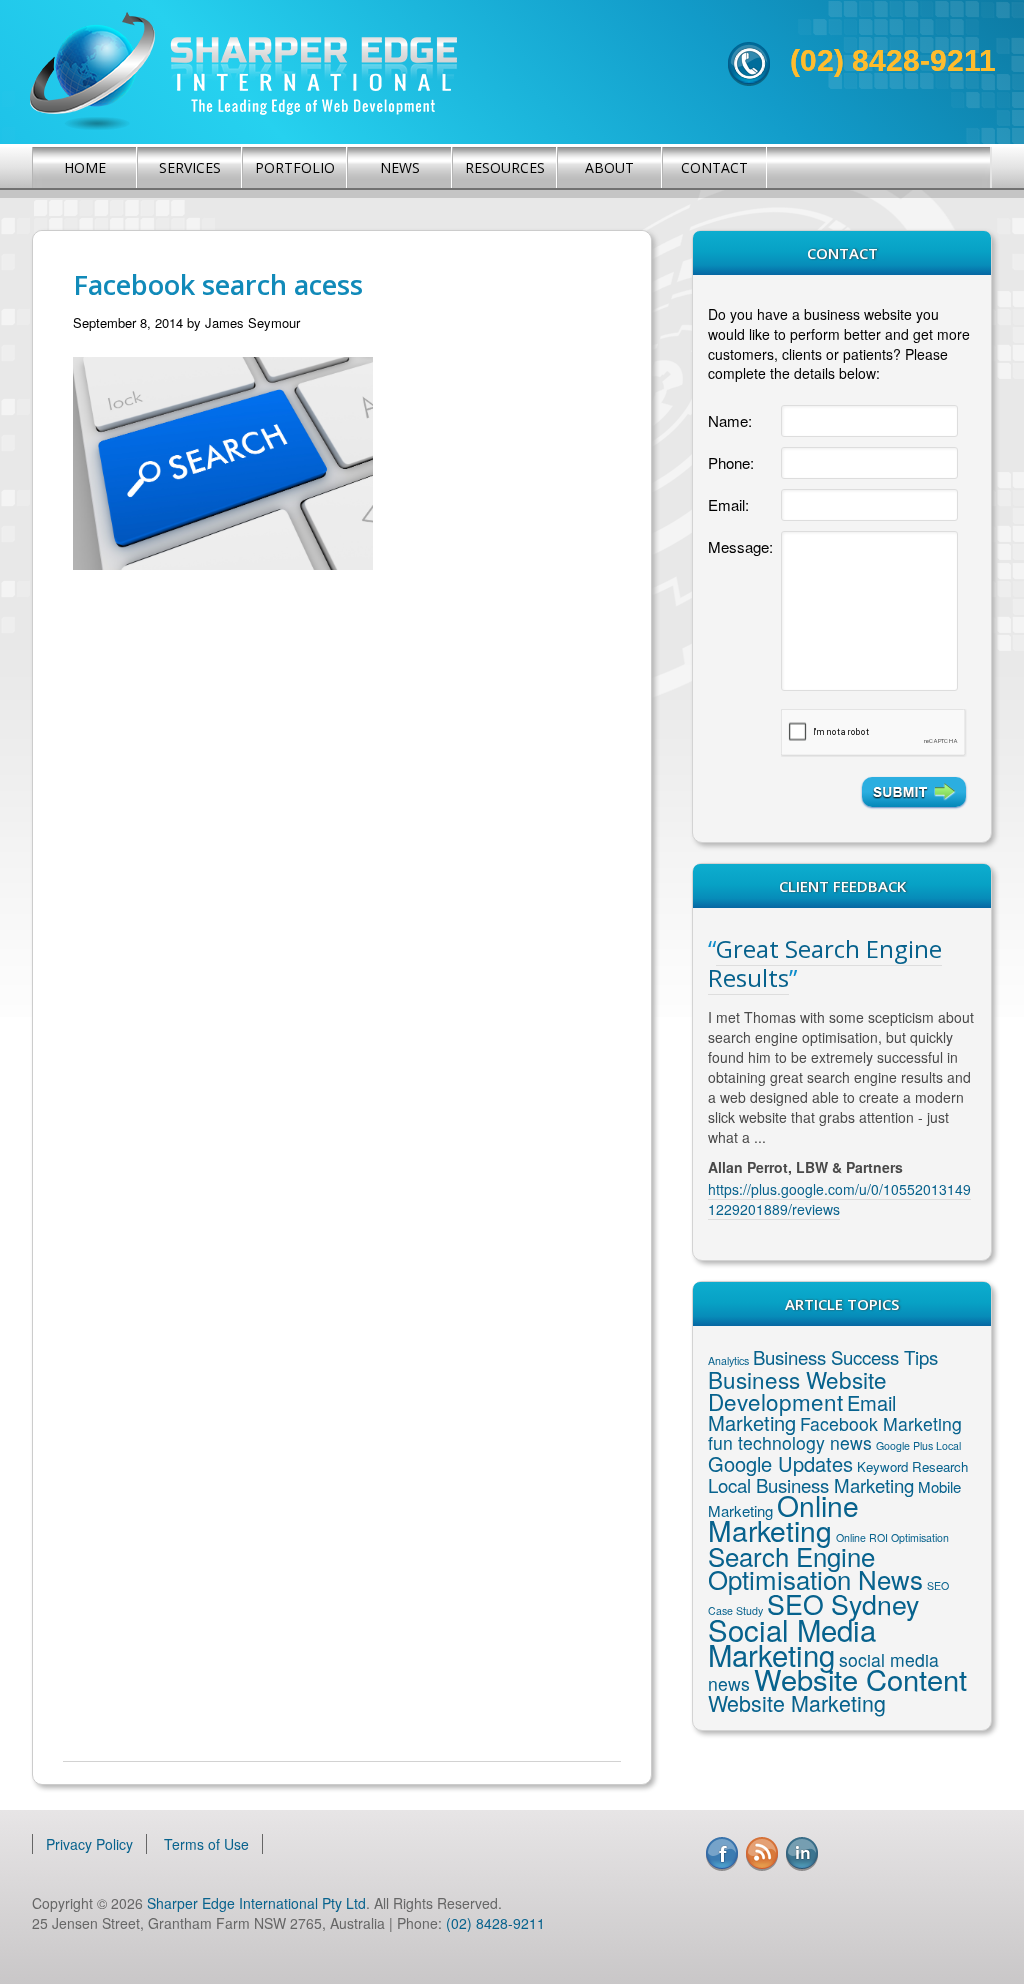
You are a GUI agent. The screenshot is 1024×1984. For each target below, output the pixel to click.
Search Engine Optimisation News (815, 1567)
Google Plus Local (918, 1445)
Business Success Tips (845, 1357)
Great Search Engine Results (825, 963)
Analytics (728, 1360)
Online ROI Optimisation (892, 1537)
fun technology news (790, 1442)
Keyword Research (912, 1466)
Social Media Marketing (792, 1641)
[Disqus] (342, 906)
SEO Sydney (843, 1603)
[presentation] (873, 733)
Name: (730, 420)
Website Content (860, 1678)
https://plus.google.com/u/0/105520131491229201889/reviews (839, 1199)
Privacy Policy (89, 1844)
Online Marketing (783, 1517)
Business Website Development (797, 1390)
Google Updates (780, 1463)
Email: (728, 504)
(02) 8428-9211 (893, 60)
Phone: (731, 462)
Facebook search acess (218, 284)
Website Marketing (797, 1702)
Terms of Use (206, 1844)
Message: (740, 546)
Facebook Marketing (881, 1423)
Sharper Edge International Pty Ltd (256, 1903)
